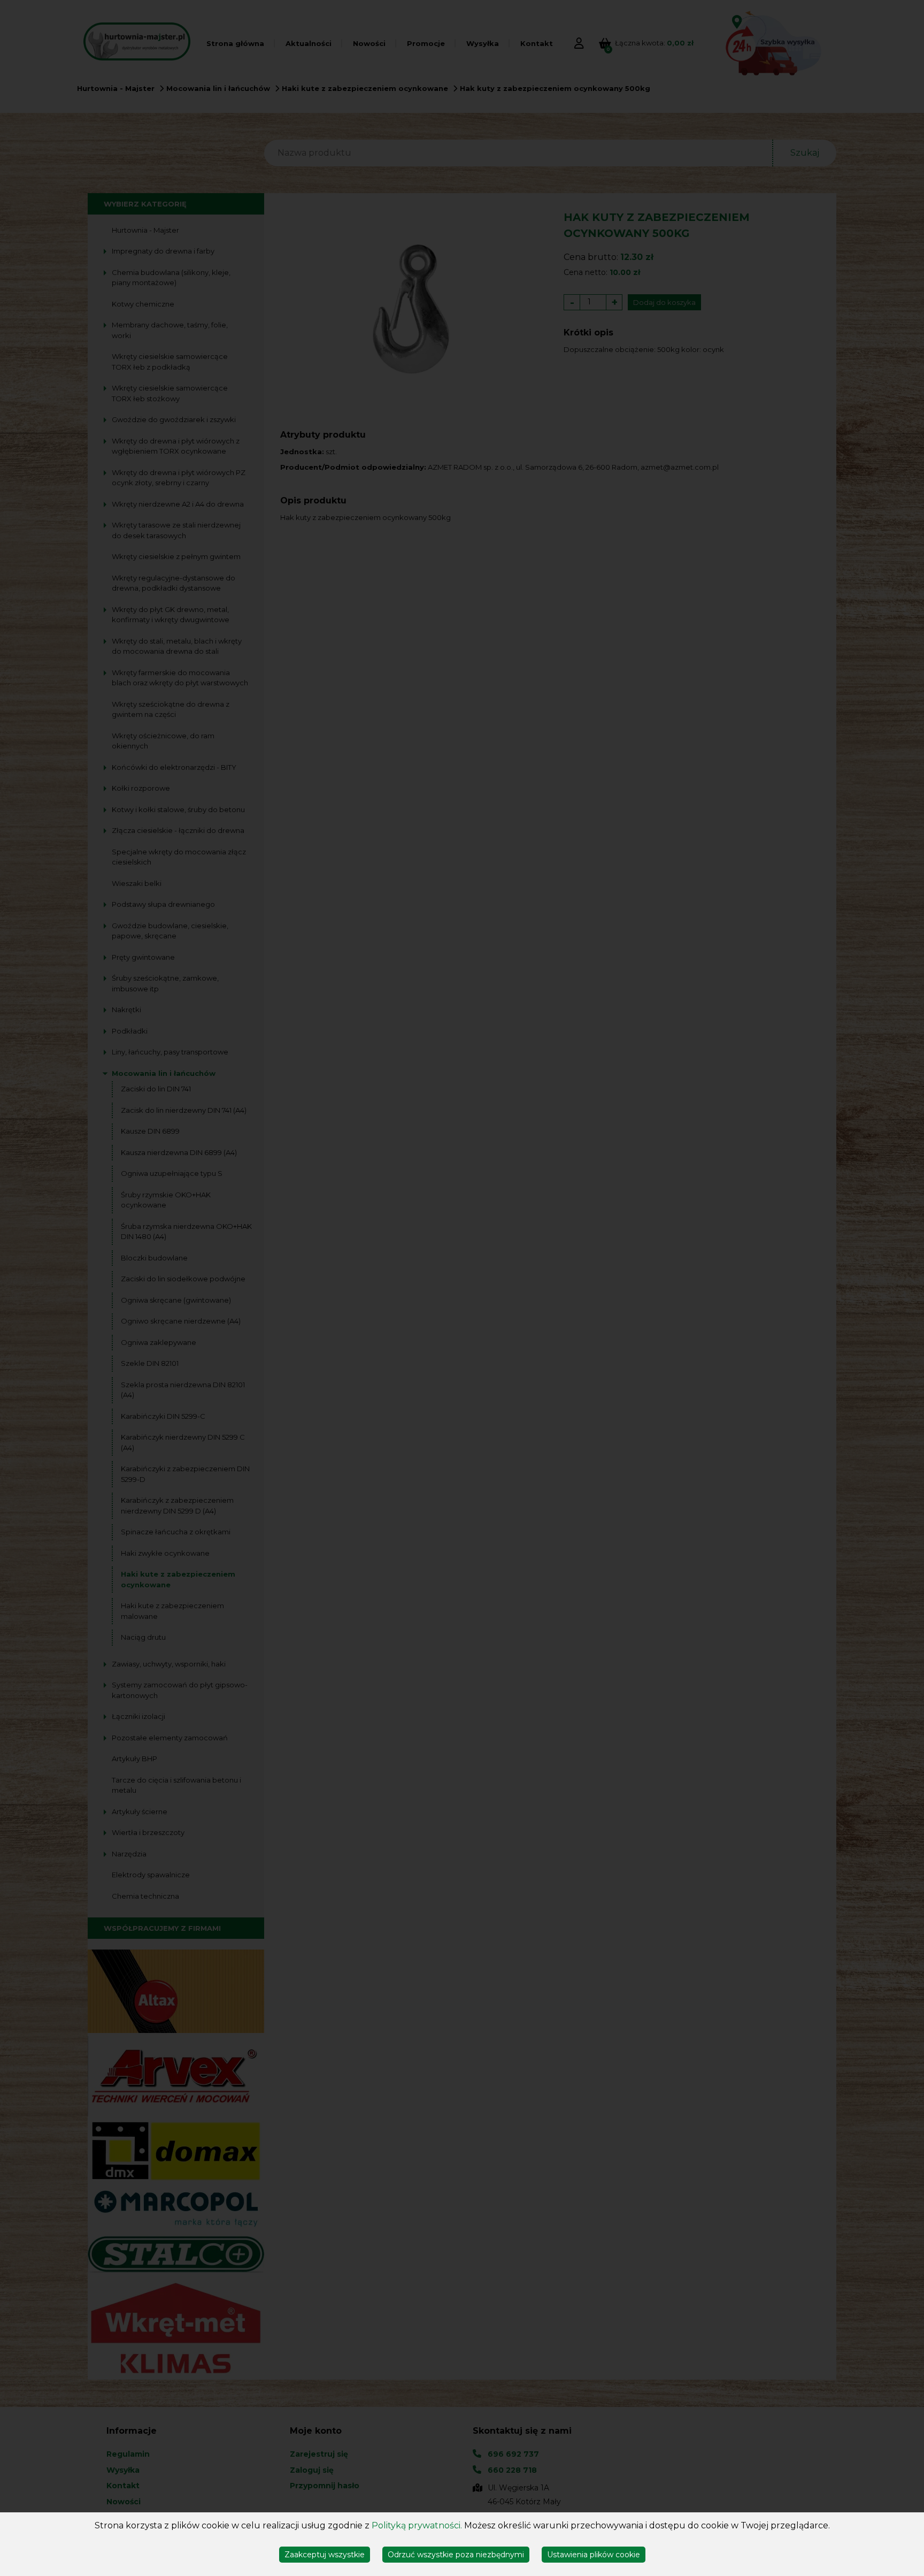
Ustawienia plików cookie (594, 2555)
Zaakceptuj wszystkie (325, 2555)
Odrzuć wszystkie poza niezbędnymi (456, 2555)
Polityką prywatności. (417, 2525)
